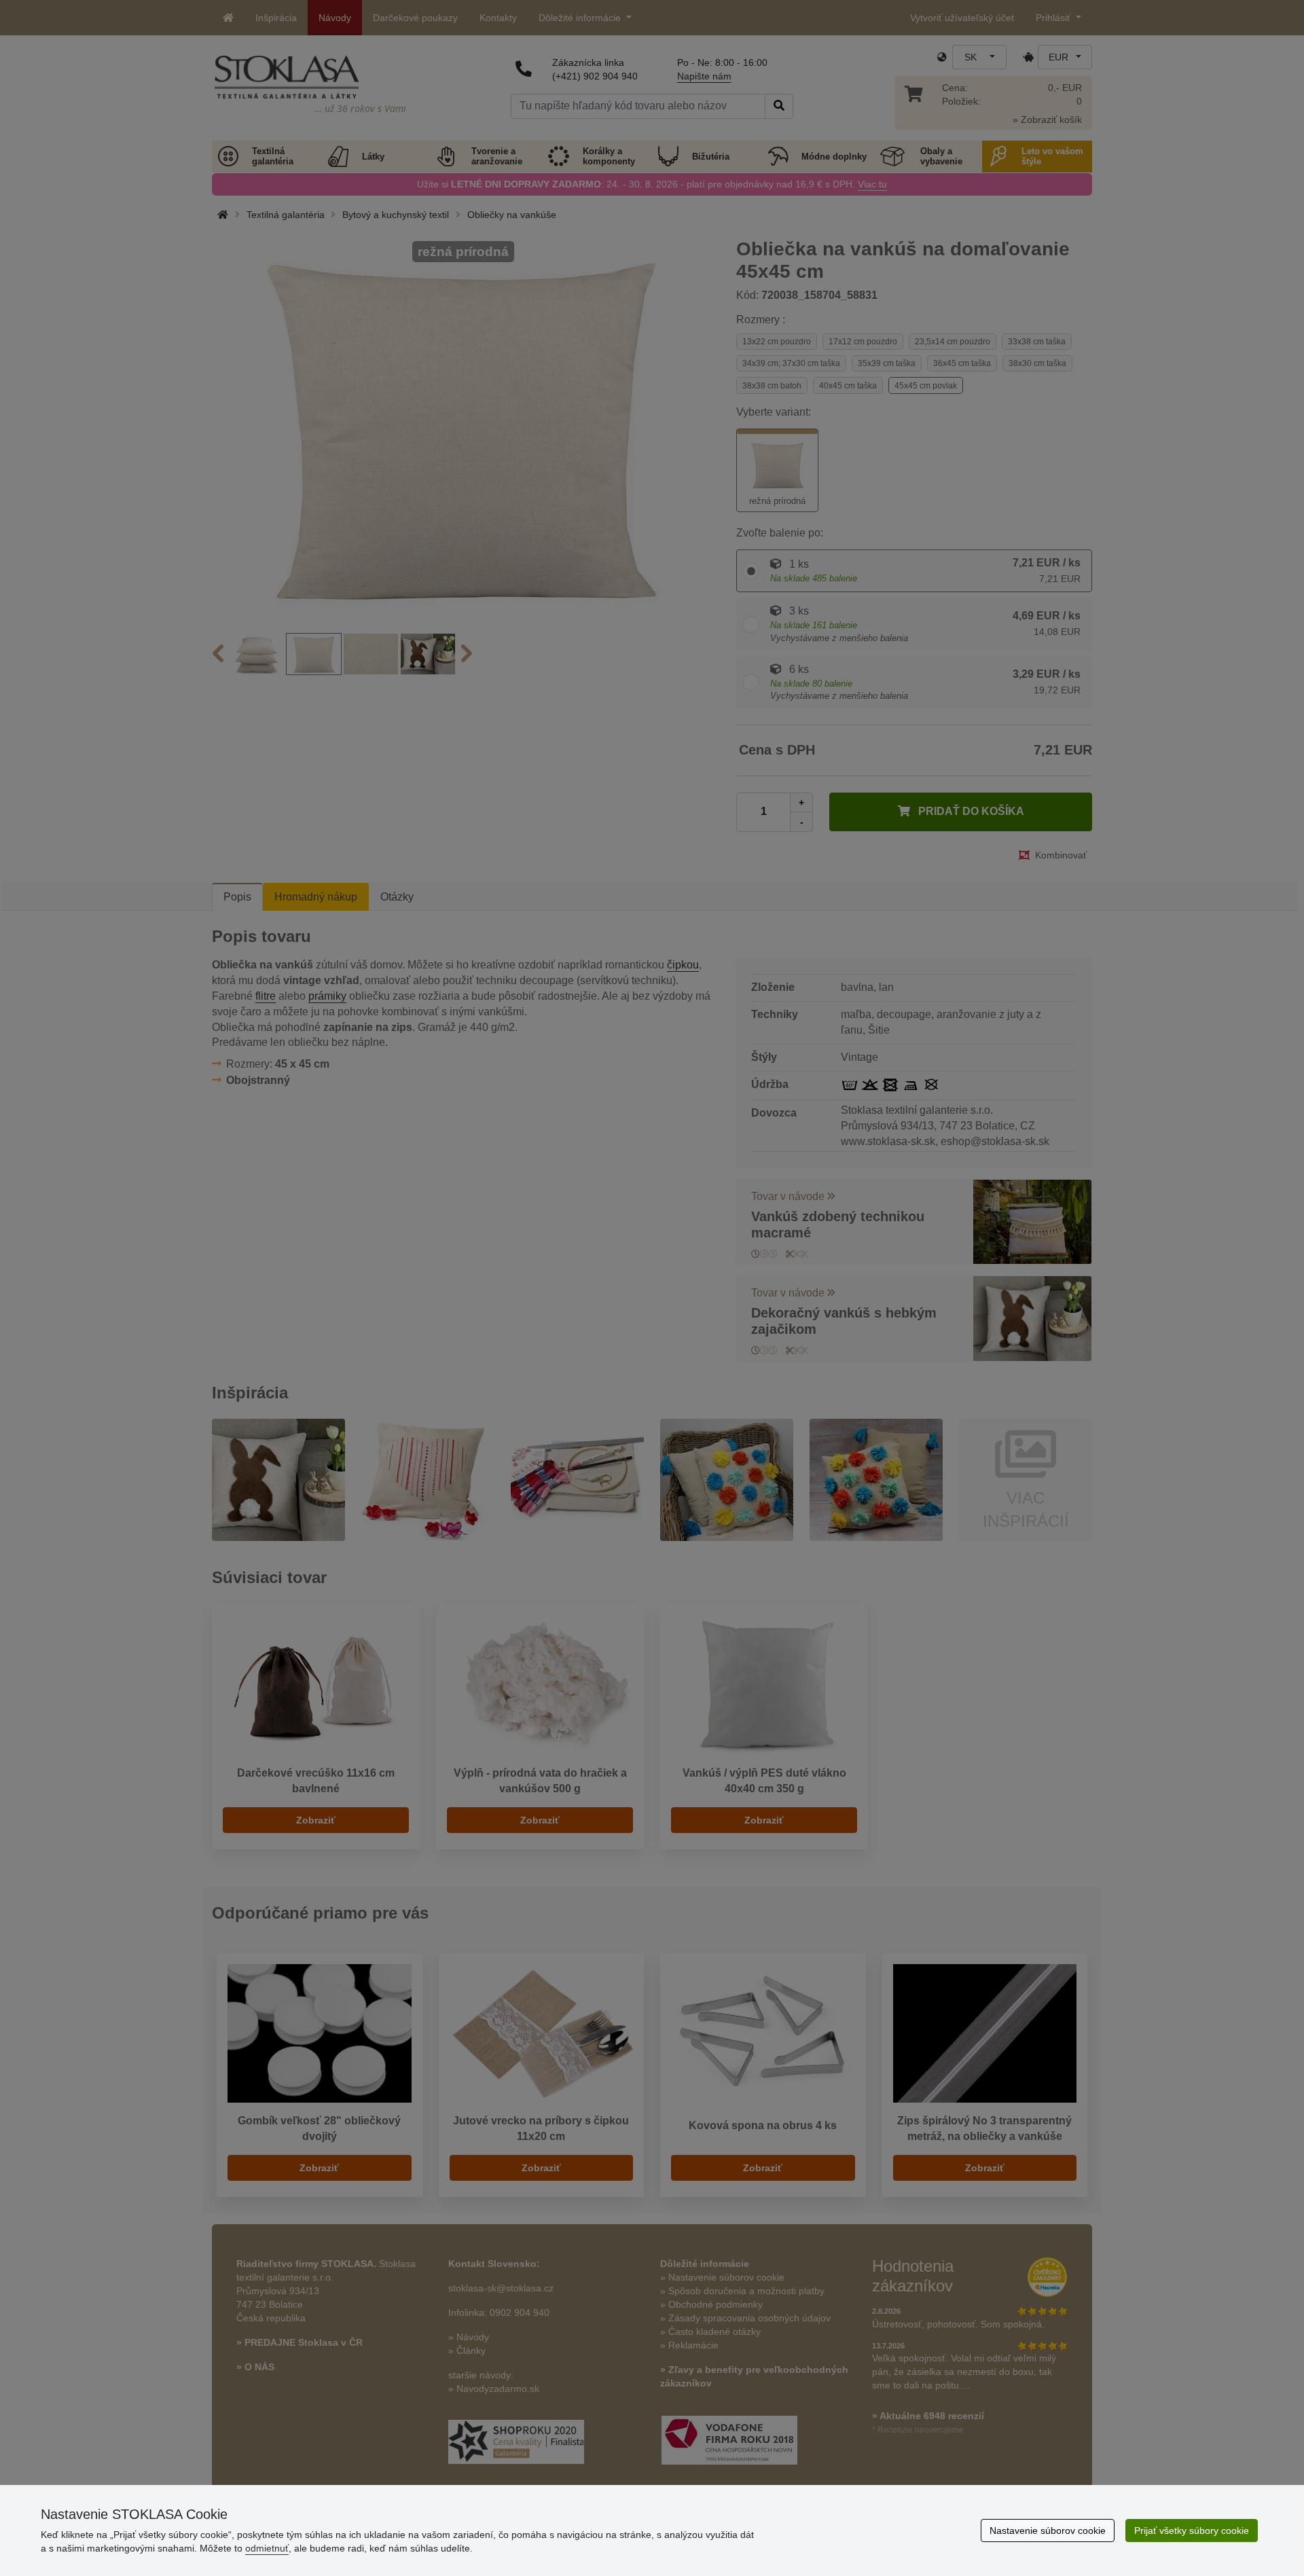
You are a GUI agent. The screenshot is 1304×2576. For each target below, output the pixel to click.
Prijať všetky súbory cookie (1192, 2530)
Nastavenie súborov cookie (1048, 2530)
